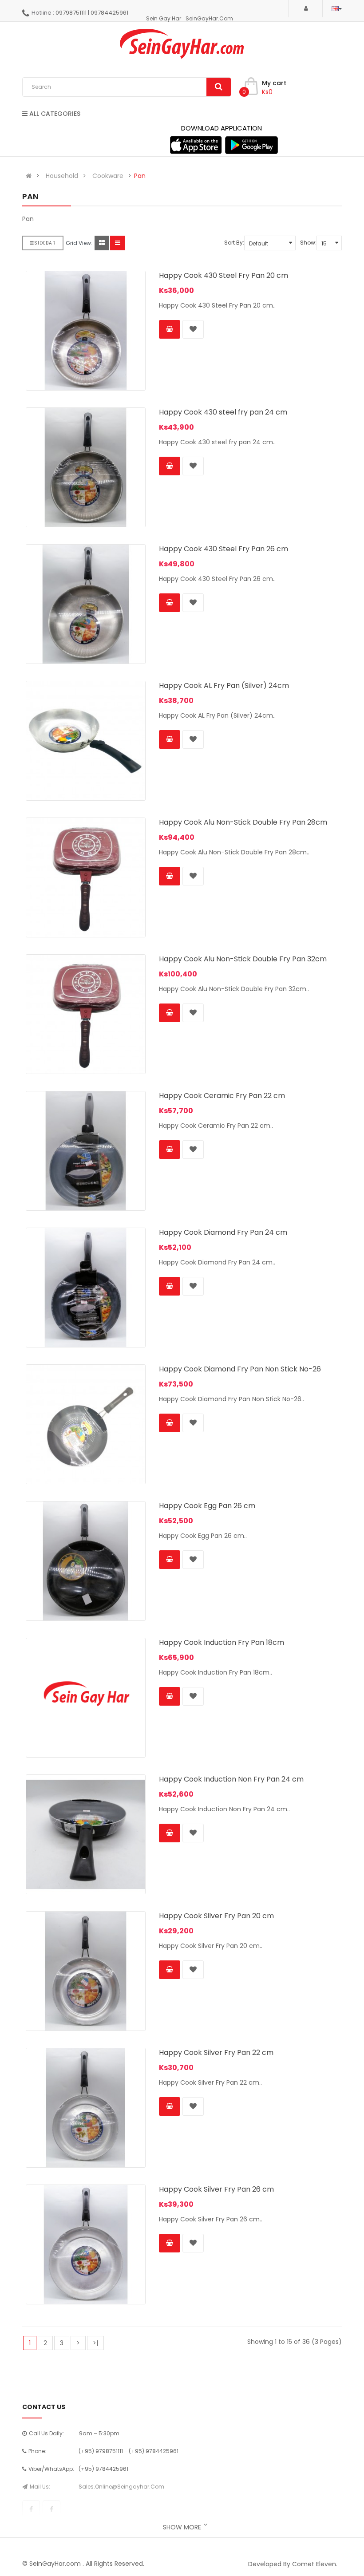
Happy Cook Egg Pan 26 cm (207, 1506)
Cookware (108, 176)
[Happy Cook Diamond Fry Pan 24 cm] (86, 1288)
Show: (308, 243)
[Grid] (102, 243)
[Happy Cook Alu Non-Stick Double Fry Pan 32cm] (86, 1014)
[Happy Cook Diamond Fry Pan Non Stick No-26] (86, 1424)
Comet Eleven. (315, 2564)
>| (95, 2343)
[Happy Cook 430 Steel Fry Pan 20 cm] (86, 331)
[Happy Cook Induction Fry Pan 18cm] (86, 1698)
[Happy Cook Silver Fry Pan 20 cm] (86, 1971)
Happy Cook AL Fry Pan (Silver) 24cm (224, 685)
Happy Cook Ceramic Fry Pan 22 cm (222, 1096)
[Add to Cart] (170, 329)
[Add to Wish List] (193, 329)
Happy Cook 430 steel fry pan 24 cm (223, 412)
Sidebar (45, 243)
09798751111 (71, 13)
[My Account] (305, 8)
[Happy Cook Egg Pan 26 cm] (86, 1561)
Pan (140, 176)
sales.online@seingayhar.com (121, 2487)
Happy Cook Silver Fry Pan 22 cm (216, 2053)
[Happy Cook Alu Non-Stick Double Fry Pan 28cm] (86, 877)
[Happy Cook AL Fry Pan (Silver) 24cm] (86, 741)
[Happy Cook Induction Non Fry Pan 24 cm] (86, 1834)
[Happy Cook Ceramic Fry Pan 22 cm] (86, 1151)
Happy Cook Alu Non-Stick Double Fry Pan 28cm (243, 822)
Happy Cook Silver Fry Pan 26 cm (216, 2189)
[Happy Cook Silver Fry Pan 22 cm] (86, 2108)
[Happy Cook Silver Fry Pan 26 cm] (86, 2244)
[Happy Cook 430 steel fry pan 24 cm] (86, 467)
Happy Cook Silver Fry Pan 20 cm (216, 1916)
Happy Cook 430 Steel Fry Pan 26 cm (224, 549)
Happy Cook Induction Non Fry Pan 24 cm (231, 1779)
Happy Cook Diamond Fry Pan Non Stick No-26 (240, 1369)
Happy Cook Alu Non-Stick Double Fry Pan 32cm (243, 959)
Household (62, 176)
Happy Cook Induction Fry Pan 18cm (222, 1642)
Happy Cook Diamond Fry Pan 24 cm (223, 1232)
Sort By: (234, 243)
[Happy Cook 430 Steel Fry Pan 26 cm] (86, 604)
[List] (117, 243)
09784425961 (109, 13)
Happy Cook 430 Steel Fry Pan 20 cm (224, 275)
